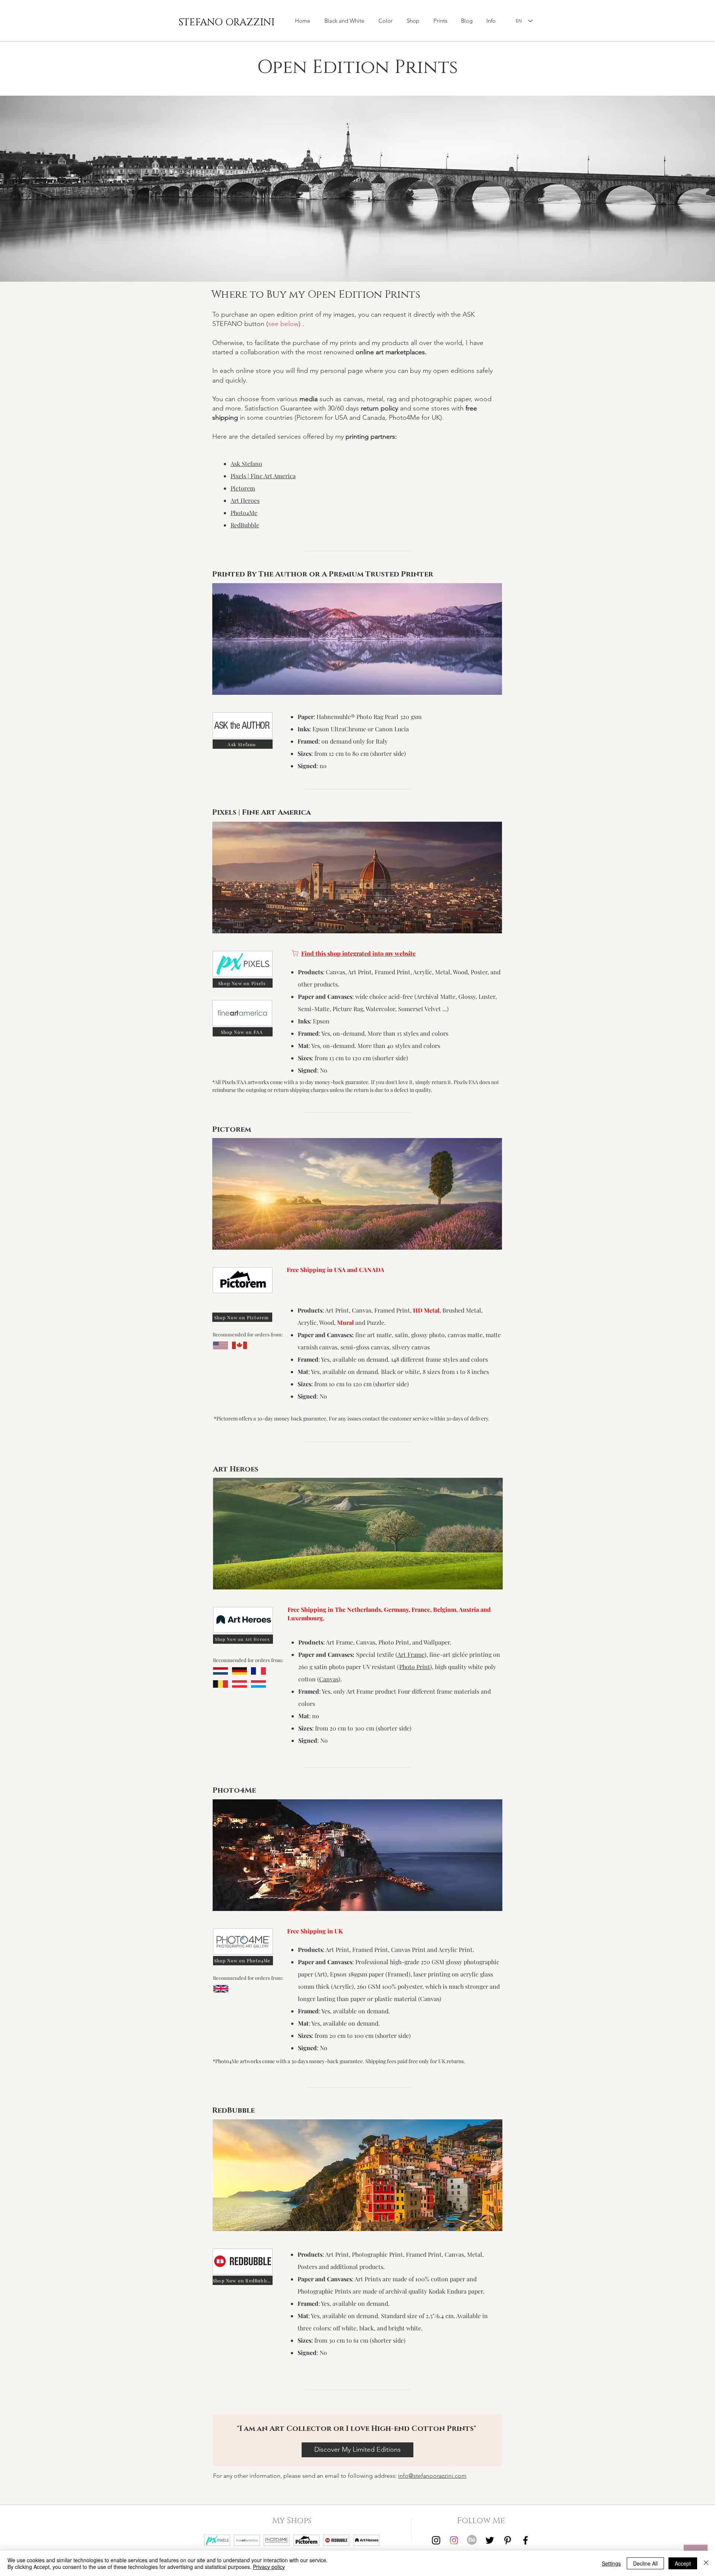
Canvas (329, 1679)
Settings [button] (611, 2563)
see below (283, 324)
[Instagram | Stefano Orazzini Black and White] (436, 2540)
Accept (683, 2563)
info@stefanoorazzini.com (432, 2476)
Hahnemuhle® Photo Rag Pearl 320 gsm (369, 717)
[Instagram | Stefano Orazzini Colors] (454, 2540)
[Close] (706, 2563)
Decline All (645, 2563)
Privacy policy (269, 2567)
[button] (413, 21)
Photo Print (415, 1667)
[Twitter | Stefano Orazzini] (490, 2540)
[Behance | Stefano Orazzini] (472, 2540)
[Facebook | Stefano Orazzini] (525, 2540)
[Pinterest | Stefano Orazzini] (508, 2540)
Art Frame (411, 1654)
